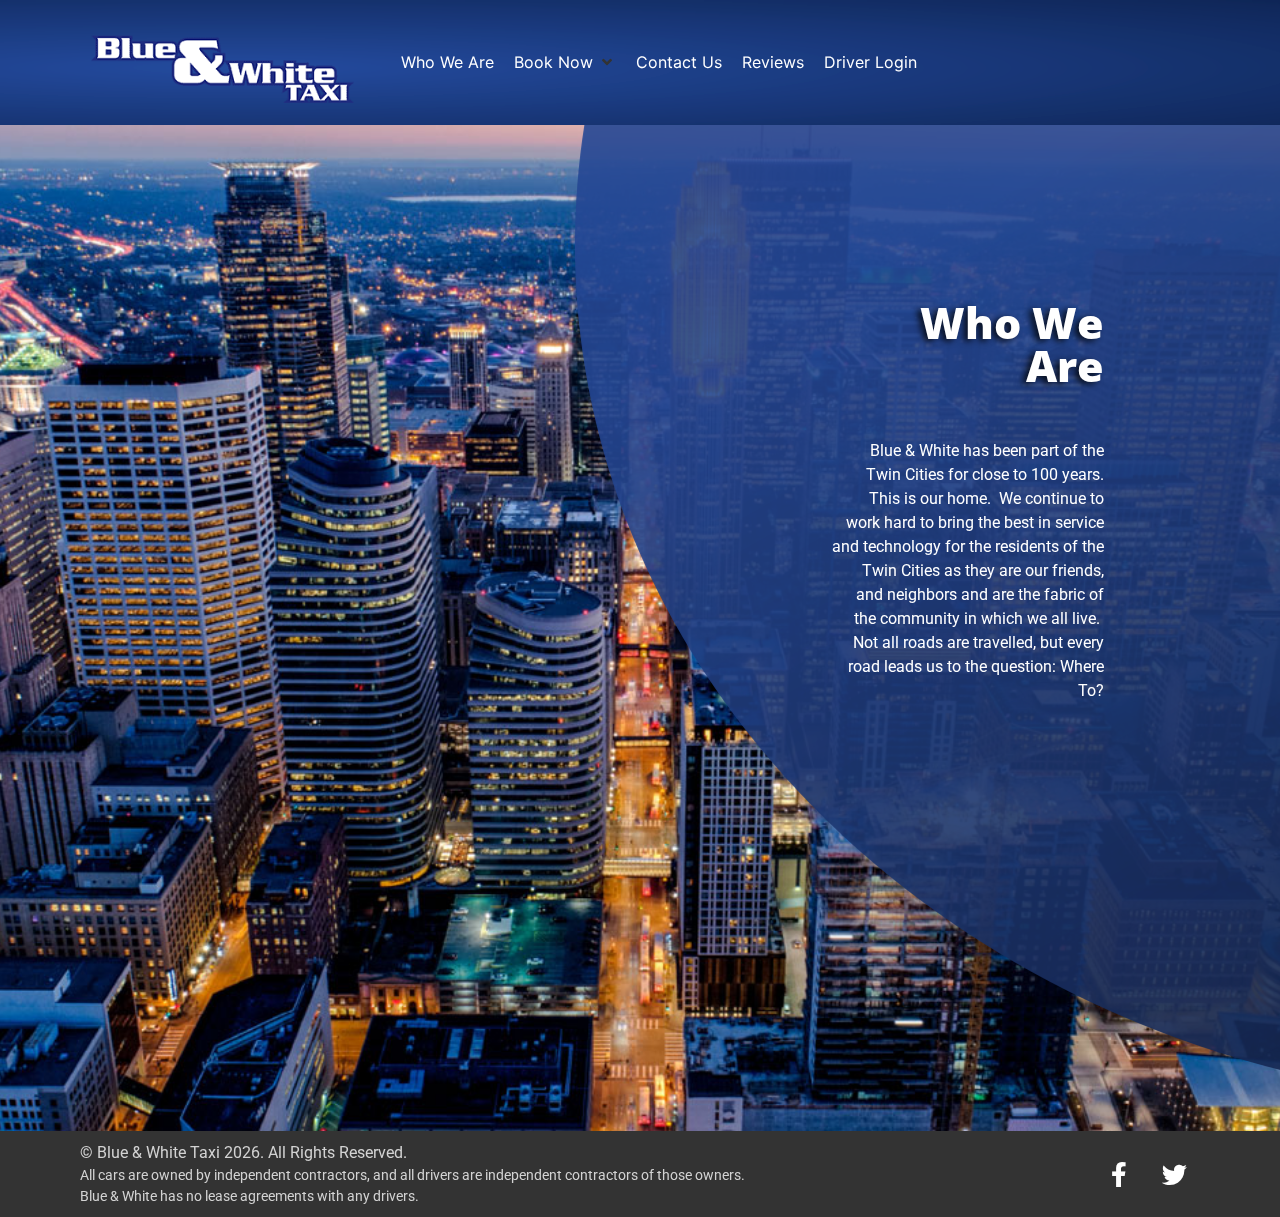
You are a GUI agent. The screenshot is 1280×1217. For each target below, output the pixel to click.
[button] (565, 62)
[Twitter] (1174, 1174)
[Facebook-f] (1119, 1174)
